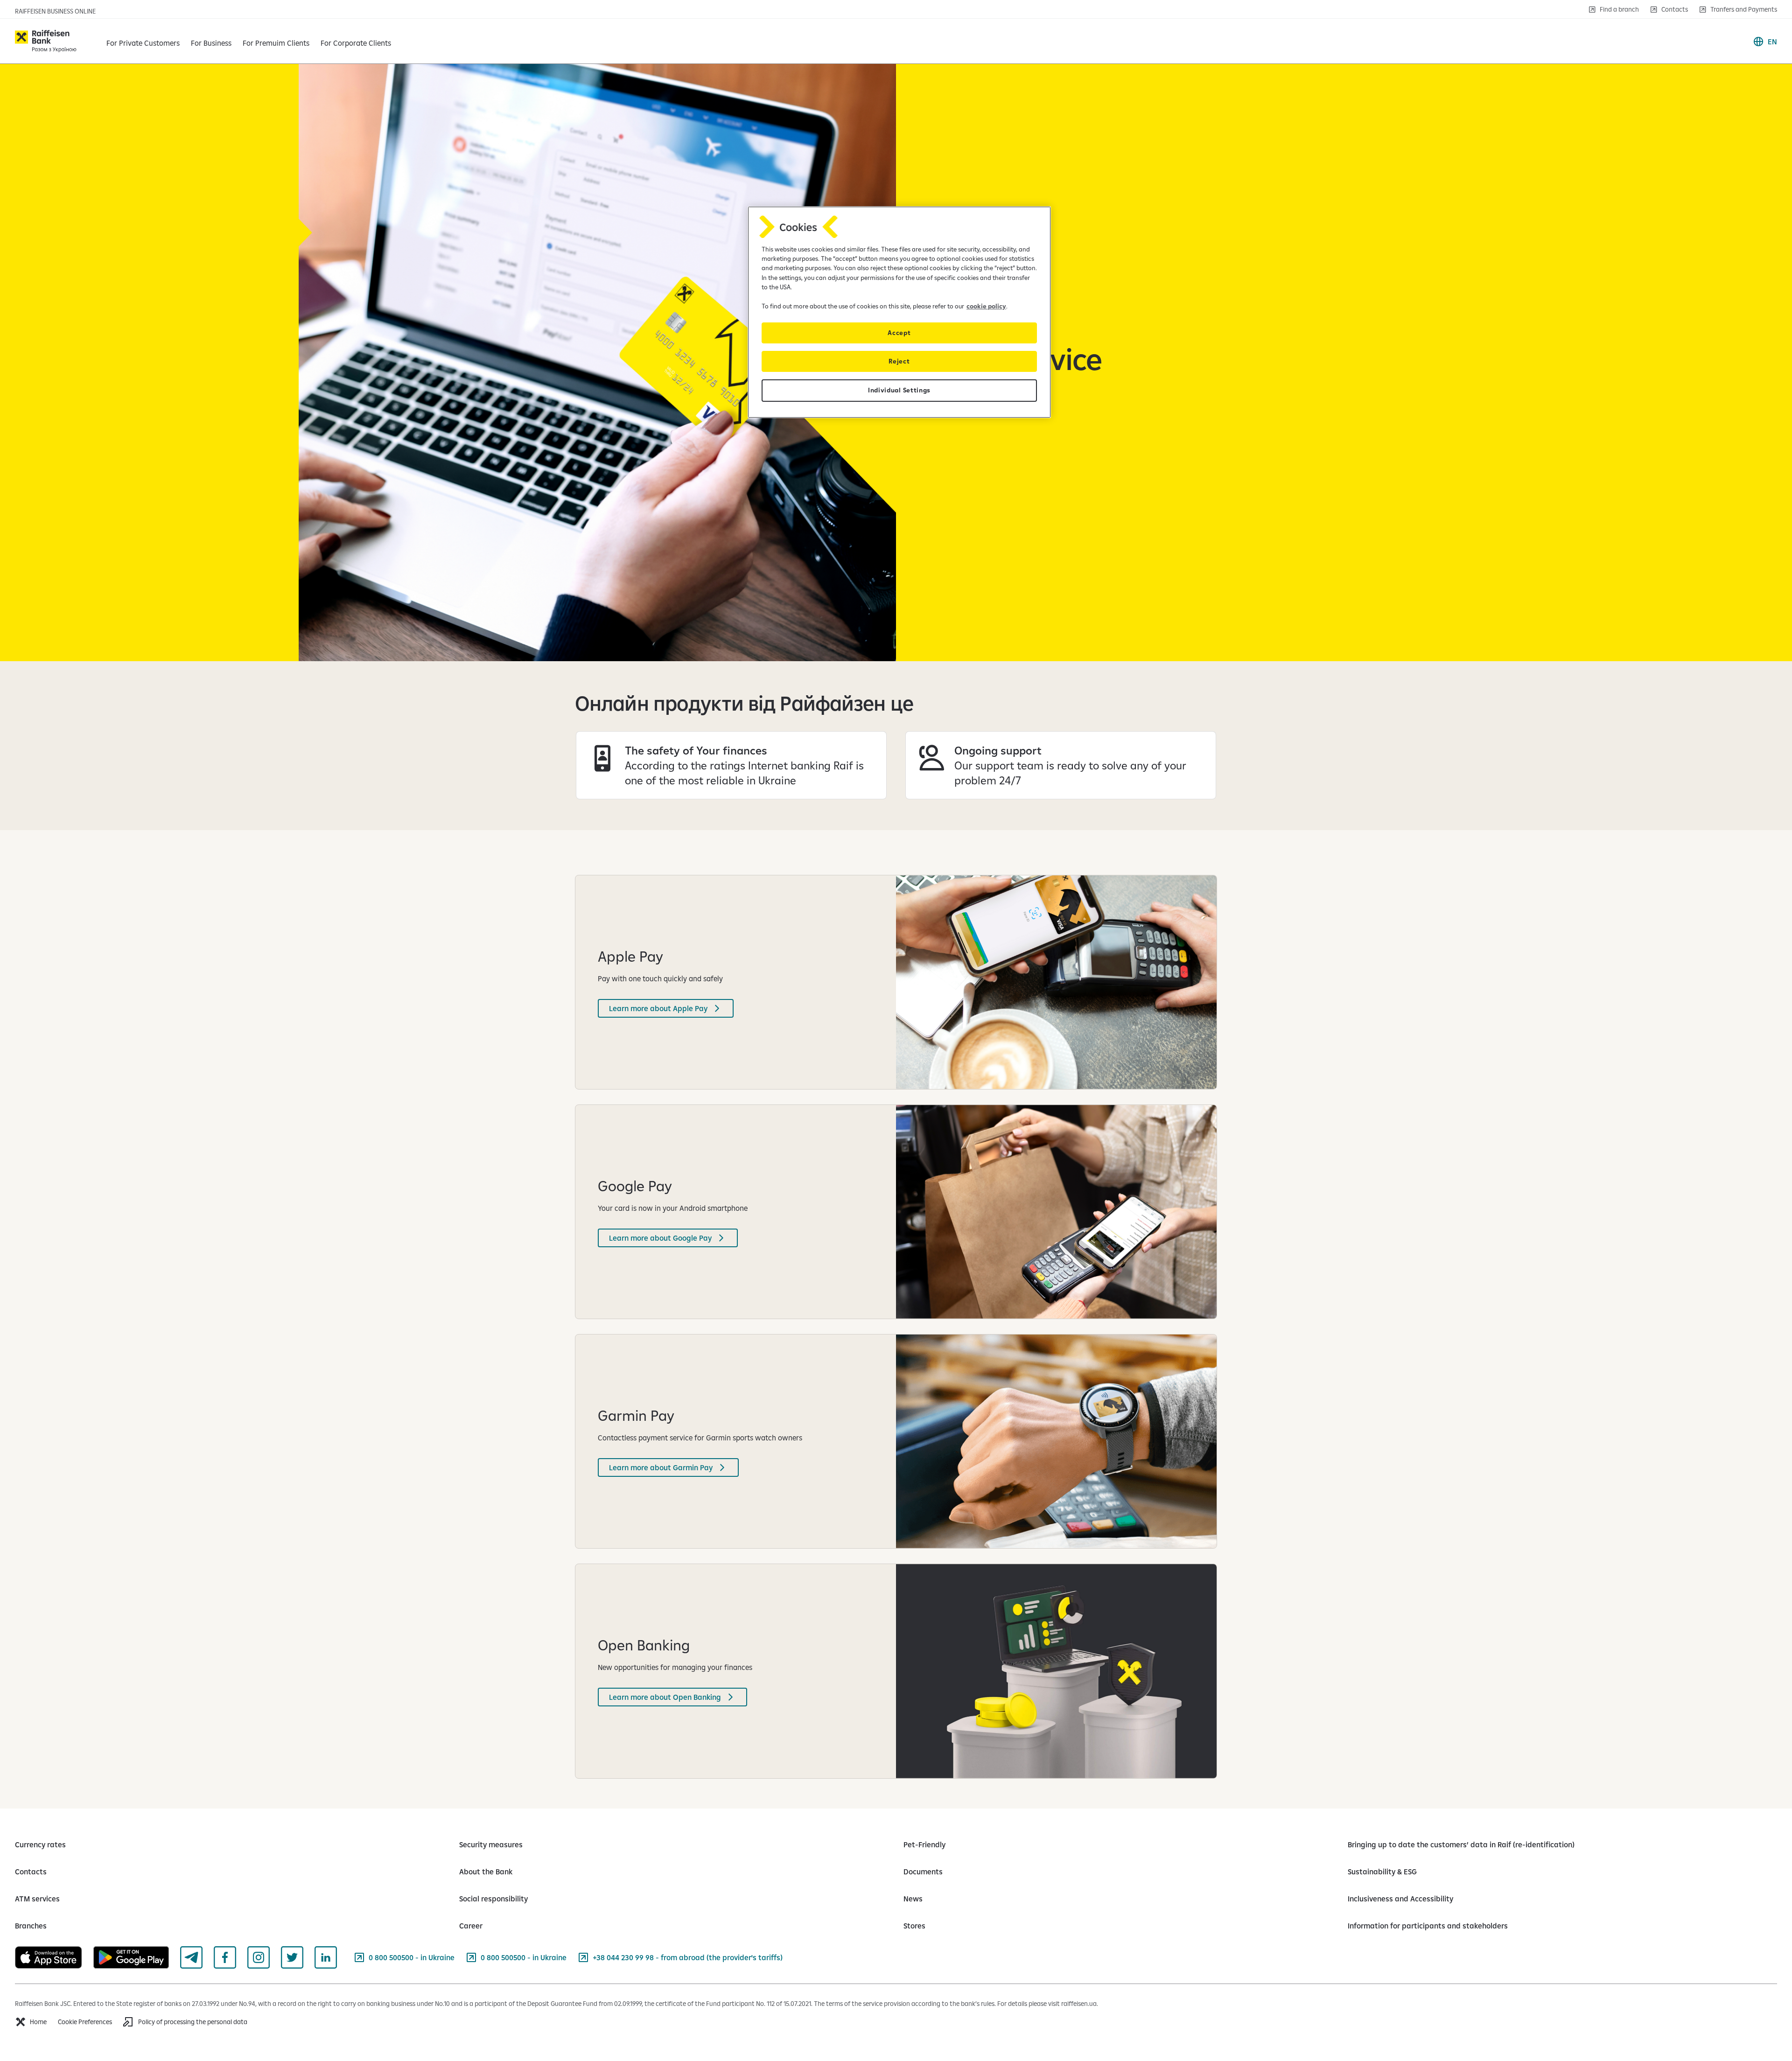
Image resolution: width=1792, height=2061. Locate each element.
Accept (899, 333)
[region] (899, 312)
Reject (899, 361)
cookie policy (986, 306)
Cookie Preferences (85, 2022)
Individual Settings (899, 390)
